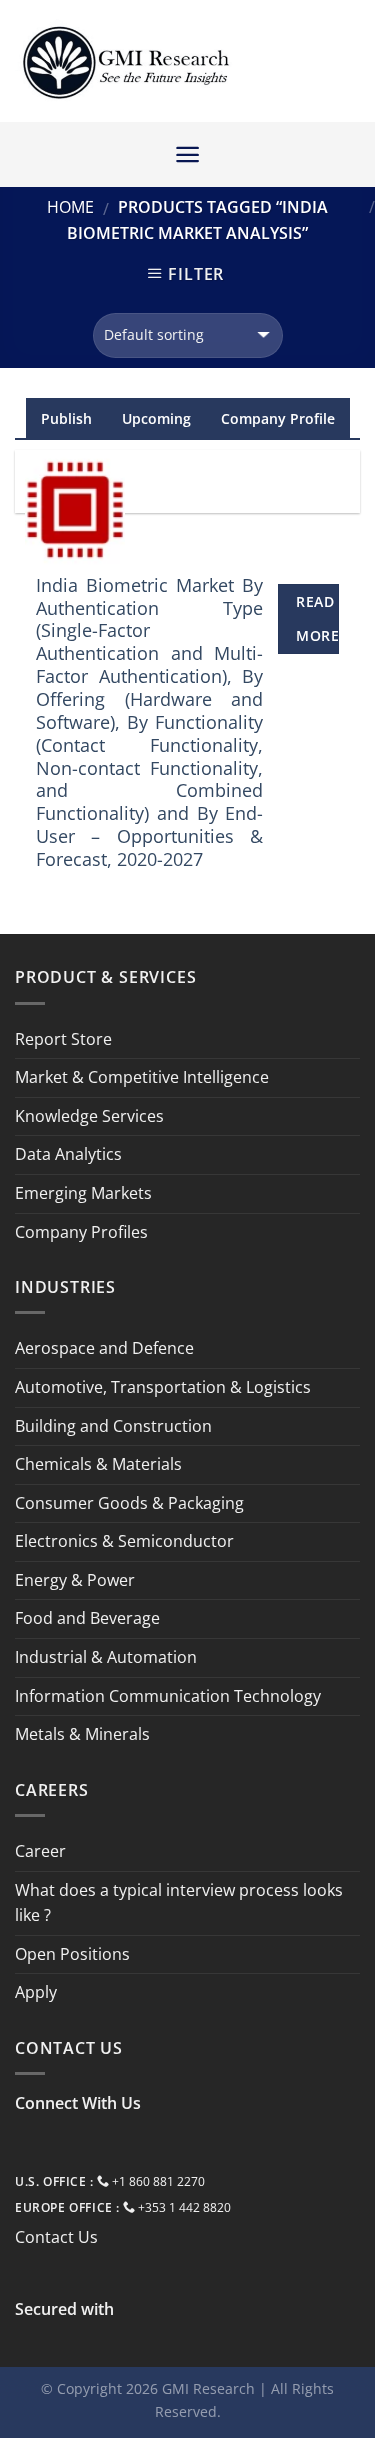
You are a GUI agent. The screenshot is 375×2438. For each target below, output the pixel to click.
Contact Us (56, 2237)
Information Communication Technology (168, 1696)
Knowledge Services (89, 1116)
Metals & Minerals (82, 1734)
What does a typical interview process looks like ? (179, 1903)
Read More (317, 618)
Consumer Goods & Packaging (129, 1503)
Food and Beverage (87, 1618)
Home (70, 207)
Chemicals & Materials (98, 1464)
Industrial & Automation (106, 1657)
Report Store (63, 1039)
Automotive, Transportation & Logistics (163, 1387)
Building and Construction (113, 1426)
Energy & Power (75, 1580)
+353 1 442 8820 (184, 2207)
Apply (36, 1992)
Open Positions (72, 1954)
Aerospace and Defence (104, 1348)
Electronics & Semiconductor (124, 1541)
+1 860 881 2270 (158, 2181)
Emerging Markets (83, 1193)
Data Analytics (68, 1154)
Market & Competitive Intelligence (142, 1077)
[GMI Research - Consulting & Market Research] (125, 61)
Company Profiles (81, 1232)
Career (40, 1851)
